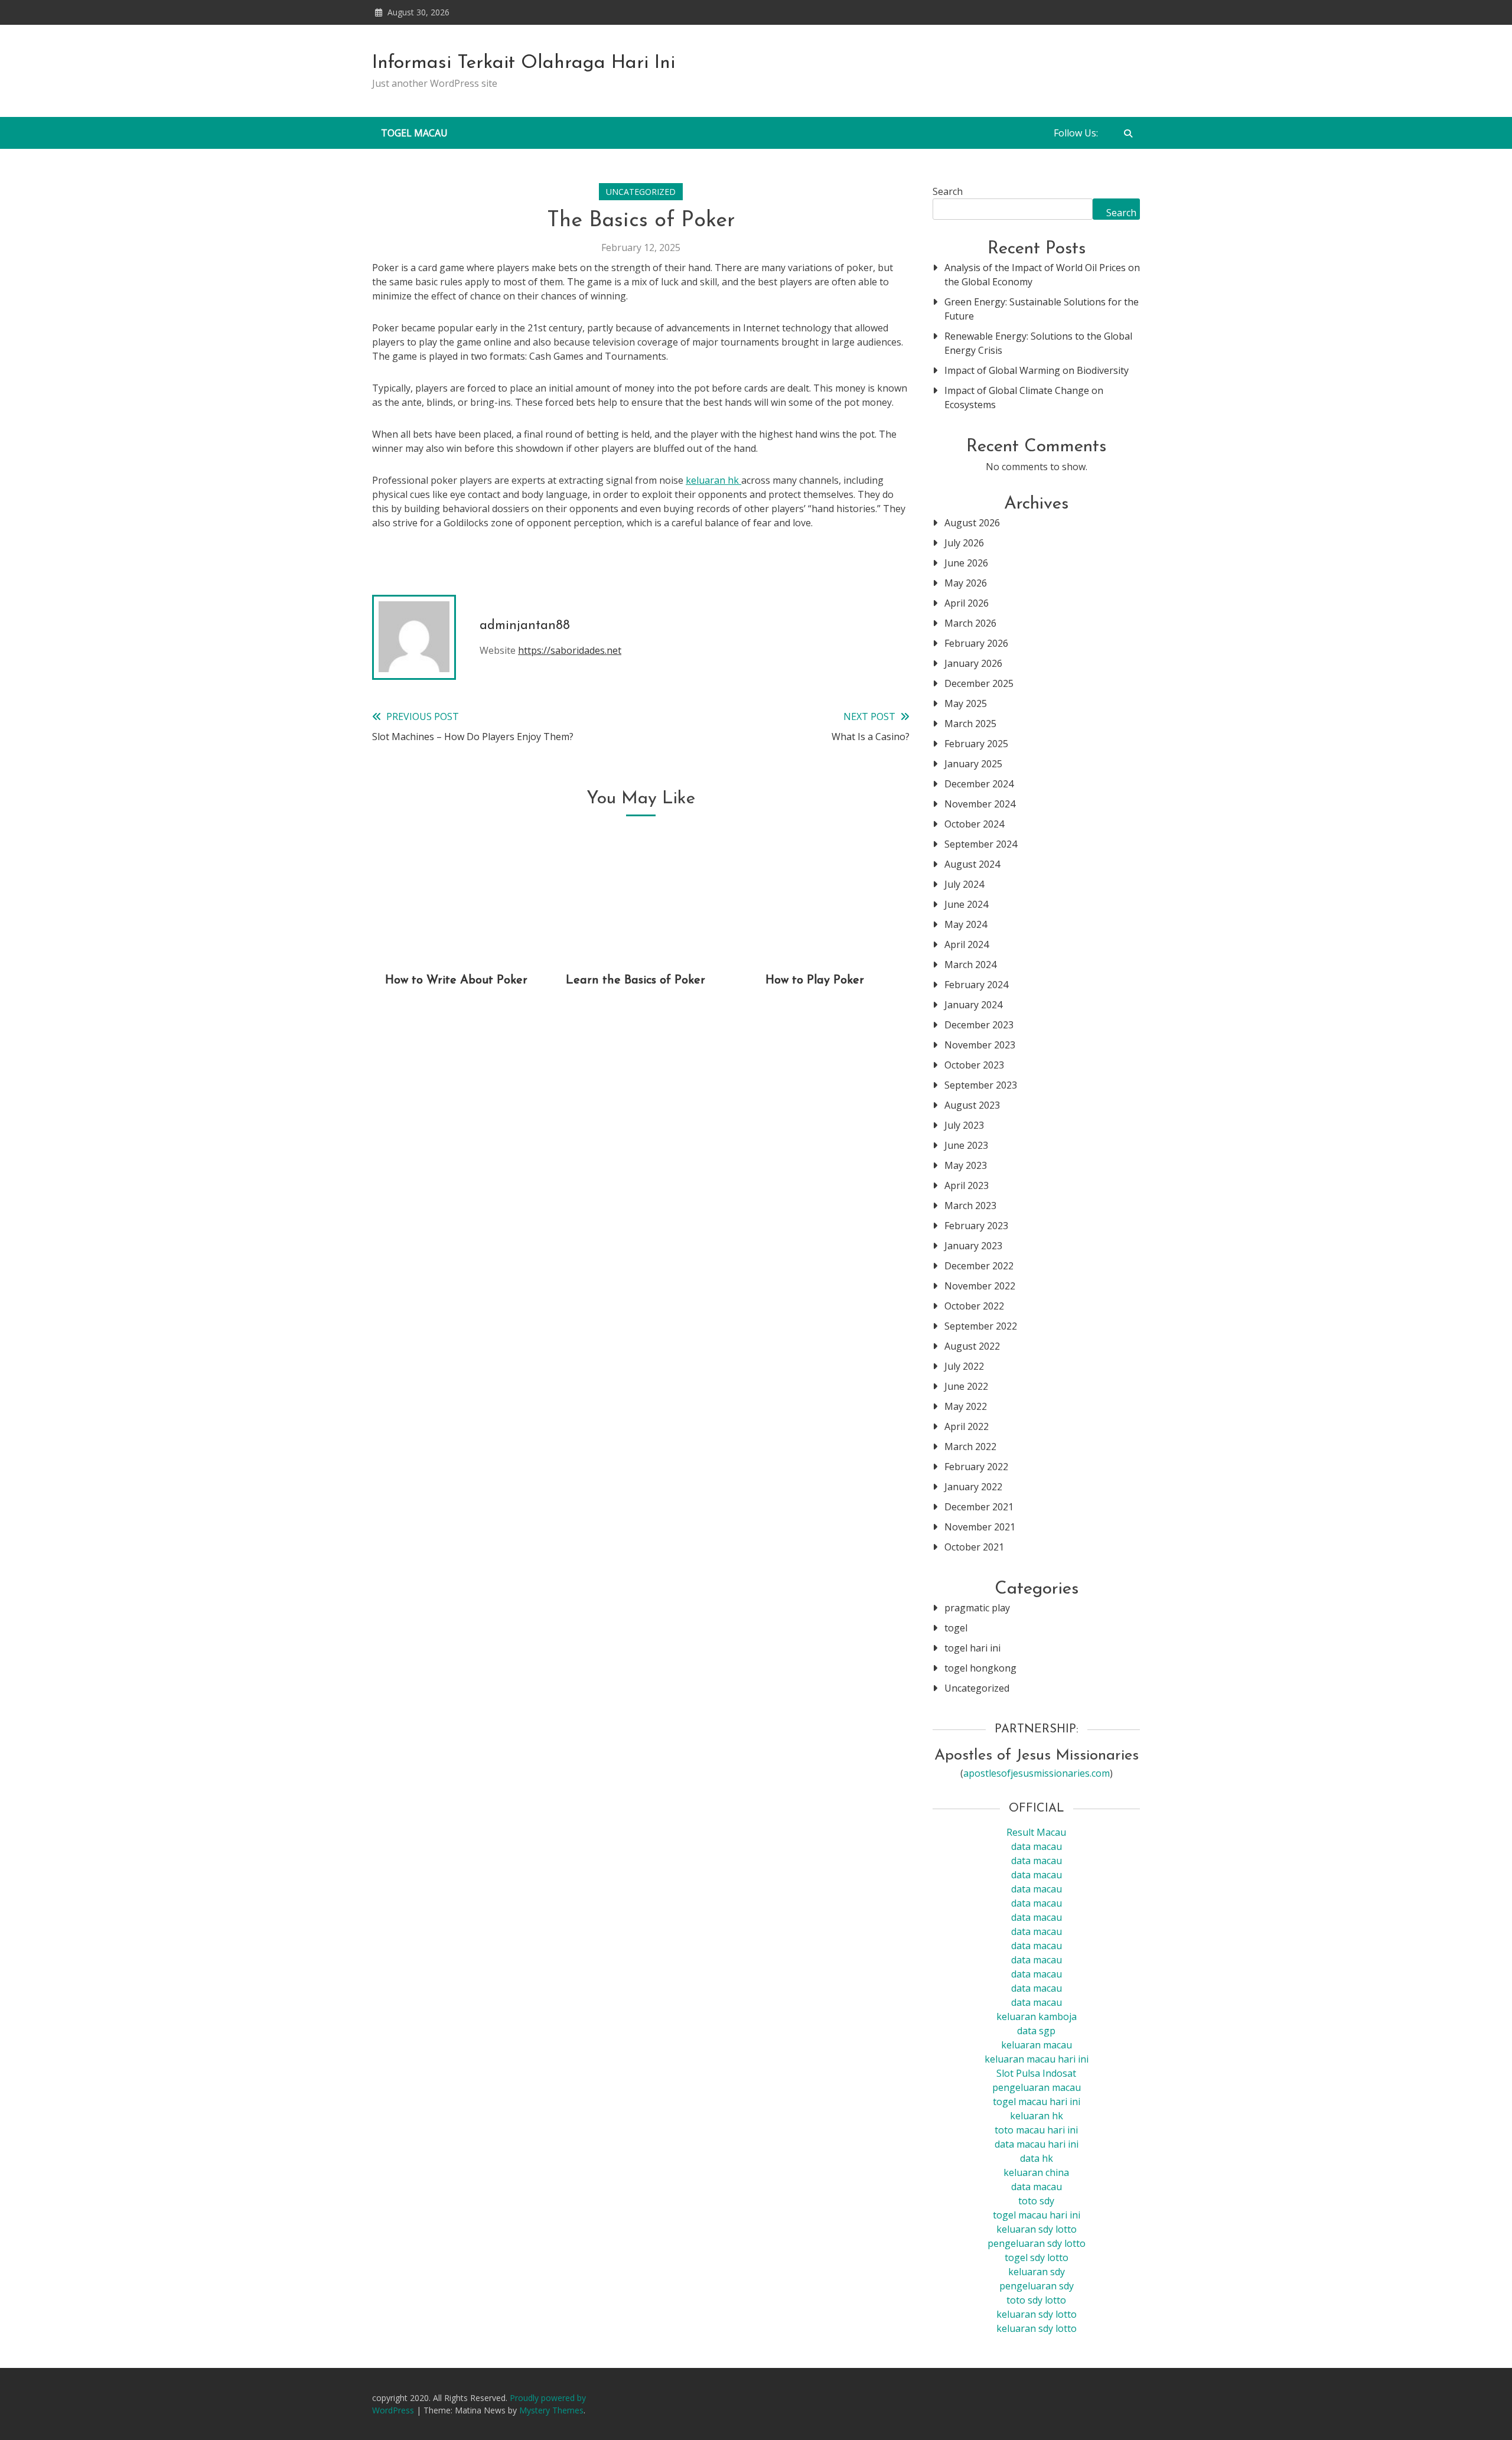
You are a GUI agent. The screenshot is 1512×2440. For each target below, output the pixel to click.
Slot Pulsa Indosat (1036, 2073)
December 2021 (979, 1507)
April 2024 (967, 944)
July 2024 (964, 884)
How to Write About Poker (456, 980)
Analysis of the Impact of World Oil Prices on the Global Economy (1042, 275)
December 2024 (979, 784)
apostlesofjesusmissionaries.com (1037, 1773)
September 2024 (981, 844)
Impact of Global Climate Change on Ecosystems (1024, 398)
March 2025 (970, 724)
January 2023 (973, 1246)
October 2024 (974, 824)
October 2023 (974, 1065)
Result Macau (1036, 1832)
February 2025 (976, 744)
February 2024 (976, 985)
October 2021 (974, 1547)
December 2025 (979, 683)
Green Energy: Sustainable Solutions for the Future (1042, 309)
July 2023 (964, 1125)
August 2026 (972, 523)
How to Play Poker (815, 980)
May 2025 (966, 703)
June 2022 (966, 1386)
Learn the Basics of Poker (636, 980)
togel (956, 1628)
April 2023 (967, 1185)
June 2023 (966, 1145)
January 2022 (973, 1487)
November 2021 (980, 1527)
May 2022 (966, 1406)
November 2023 (980, 1045)
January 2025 (973, 764)
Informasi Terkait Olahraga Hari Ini (524, 63)
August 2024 (972, 864)
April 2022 (967, 1426)
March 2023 (970, 1206)
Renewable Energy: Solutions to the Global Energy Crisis (1038, 343)
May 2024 (966, 924)
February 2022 (976, 1467)
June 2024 (966, 904)
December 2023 (979, 1025)
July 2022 (964, 1366)
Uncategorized (641, 192)
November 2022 (980, 1286)
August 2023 (972, 1105)
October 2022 (974, 1306)
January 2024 (973, 1005)
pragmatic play (977, 1608)
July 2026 (964, 543)
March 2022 (970, 1447)
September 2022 (981, 1326)
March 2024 (970, 965)
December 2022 (979, 1266)
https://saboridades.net (570, 650)
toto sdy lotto (1036, 2300)
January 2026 (973, 663)
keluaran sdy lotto (1037, 2314)
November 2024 (980, 804)
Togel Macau (414, 133)
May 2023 (966, 1165)
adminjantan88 (525, 626)
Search (948, 191)
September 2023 (981, 1085)
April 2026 (967, 603)
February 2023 (976, 1226)
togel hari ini (972, 1648)
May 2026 (966, 583)
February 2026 (976, 643)
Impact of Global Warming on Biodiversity (1037, 370)
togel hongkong (980, 1668)
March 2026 (970, 623)
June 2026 (966, 563)
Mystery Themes (551, 2410)
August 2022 (972, 1346)
